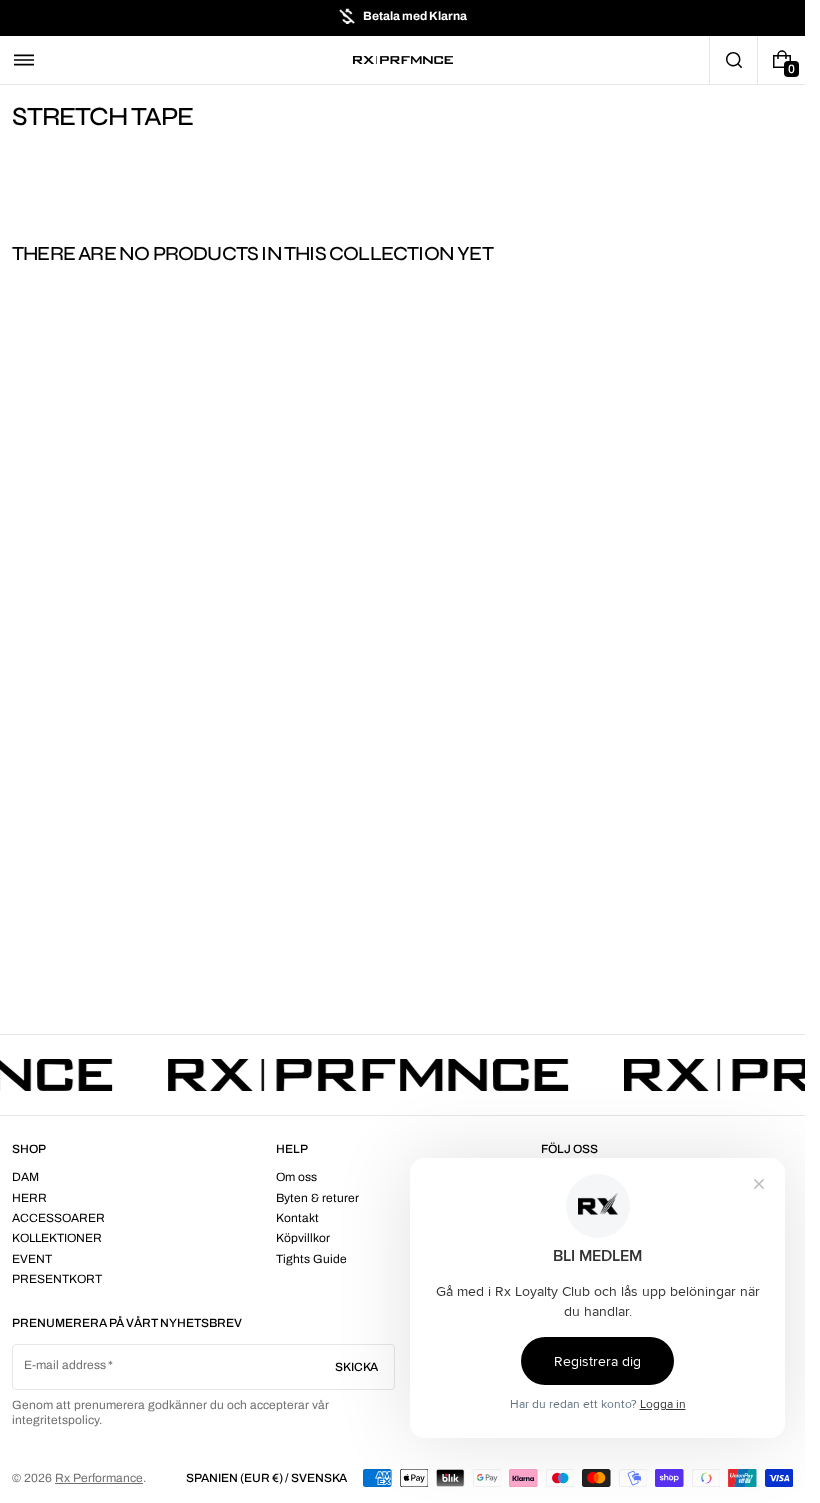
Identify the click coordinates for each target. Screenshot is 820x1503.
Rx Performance (99, 1478)
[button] (24, 60)
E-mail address (65, 1365)
